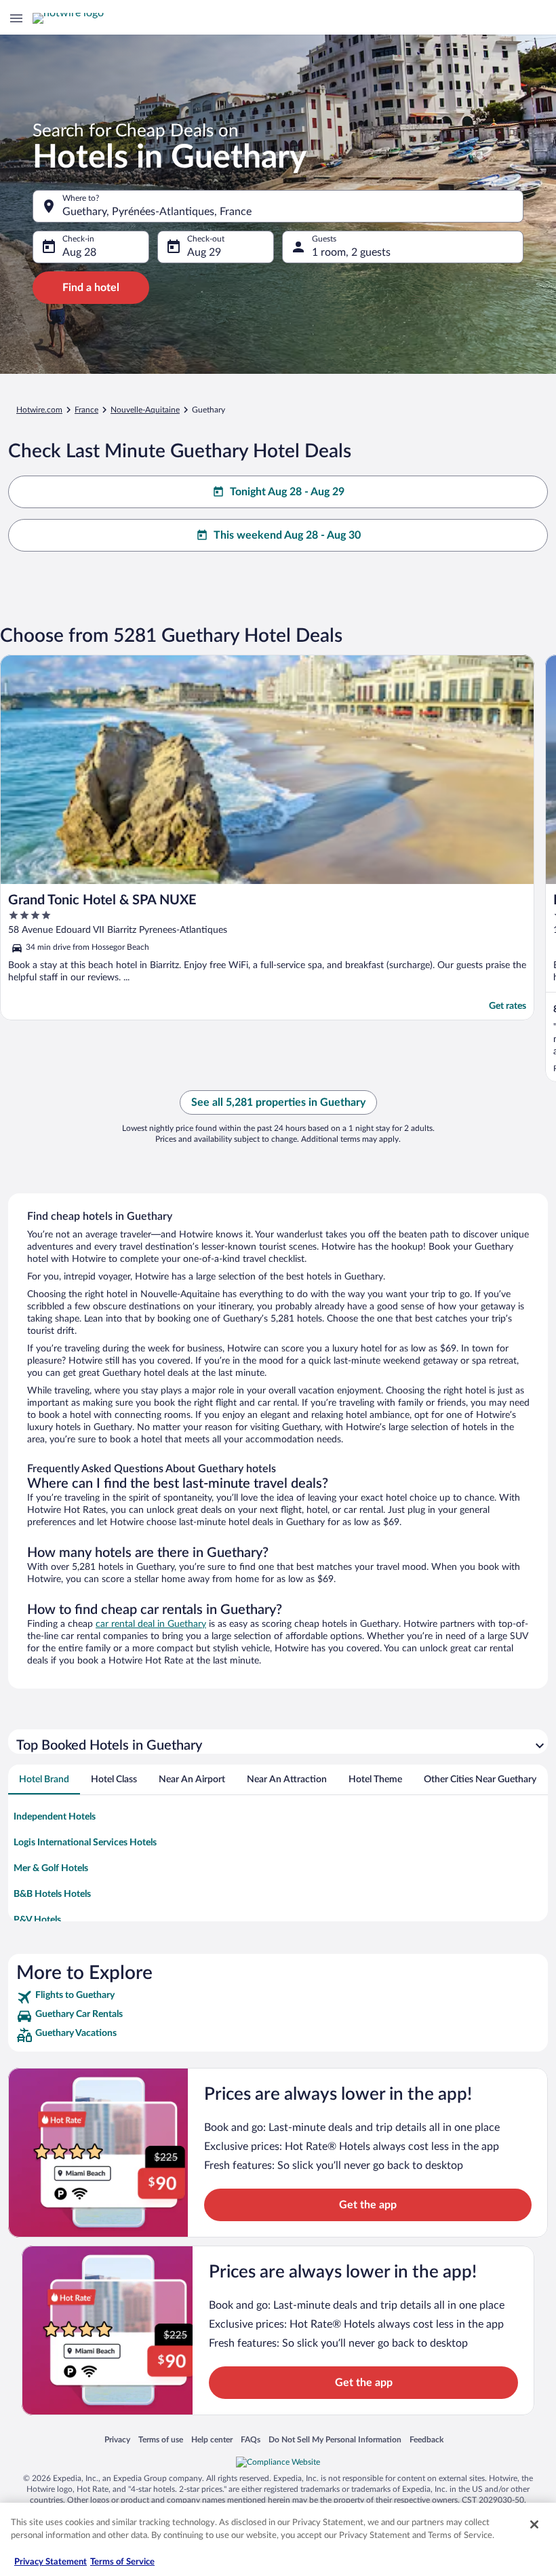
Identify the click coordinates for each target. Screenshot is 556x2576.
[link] (278, 1997)
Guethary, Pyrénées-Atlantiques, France (157, 212)
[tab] (44, 1780)
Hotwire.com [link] (39, 410)
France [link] (86, 410)
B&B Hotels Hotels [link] (52, 1894)
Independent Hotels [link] (55, 1817)
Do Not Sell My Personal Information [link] (335, 2439)
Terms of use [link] (161, 2439)
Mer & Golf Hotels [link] (51, 1868)
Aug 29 (204, 252)
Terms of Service (122, 2562)
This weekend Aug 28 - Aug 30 (287, 535)
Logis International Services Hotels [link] (85, 1843)
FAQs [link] (251, 2439)
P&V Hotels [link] (37, 1920)
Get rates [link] (508, 1006)
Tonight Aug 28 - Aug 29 (287, 492)
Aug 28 (79, 252)
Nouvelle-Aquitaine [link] (145, 410)
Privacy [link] (117, 2439)
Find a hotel (91, 288)
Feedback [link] (426, 2439)
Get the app (368, 2205)
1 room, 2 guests (351, 252)
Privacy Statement (51, 2562)
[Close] (534, 2524)
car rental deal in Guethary (151, 1624)
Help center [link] (212, 2439)
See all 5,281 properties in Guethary (278, 1102)
